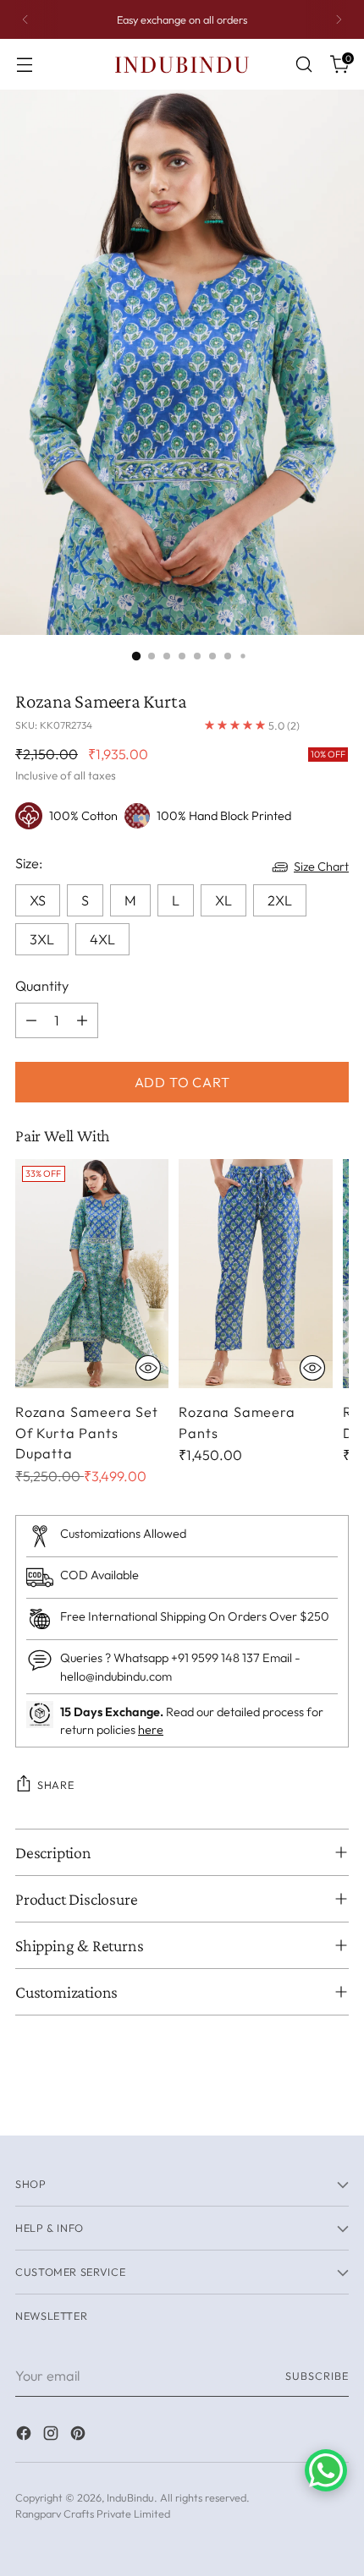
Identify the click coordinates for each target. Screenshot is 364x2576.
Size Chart (321, 867)
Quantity (42, 986)
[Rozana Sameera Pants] (255, 1274)
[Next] (339, 19)
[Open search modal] (303, 65)
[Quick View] (148, 1368)
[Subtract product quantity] (31, 1020)
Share (55, 1785)
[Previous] (25, 19)
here (151, 1730)
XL (223, 900)
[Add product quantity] (82, 1020)
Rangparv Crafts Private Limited (93, 2513)
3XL (42, 939)
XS (38, 900)
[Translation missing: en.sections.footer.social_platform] (25, 2436)
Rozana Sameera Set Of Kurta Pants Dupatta (87, 1433)
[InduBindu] (182, 64)
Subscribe (317, 2376)
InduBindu (130, 2497)
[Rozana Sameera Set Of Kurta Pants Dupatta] (92, 1274)
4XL (102, 939)
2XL (280, 900)
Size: (29, 863)
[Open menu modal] (24, 65)
